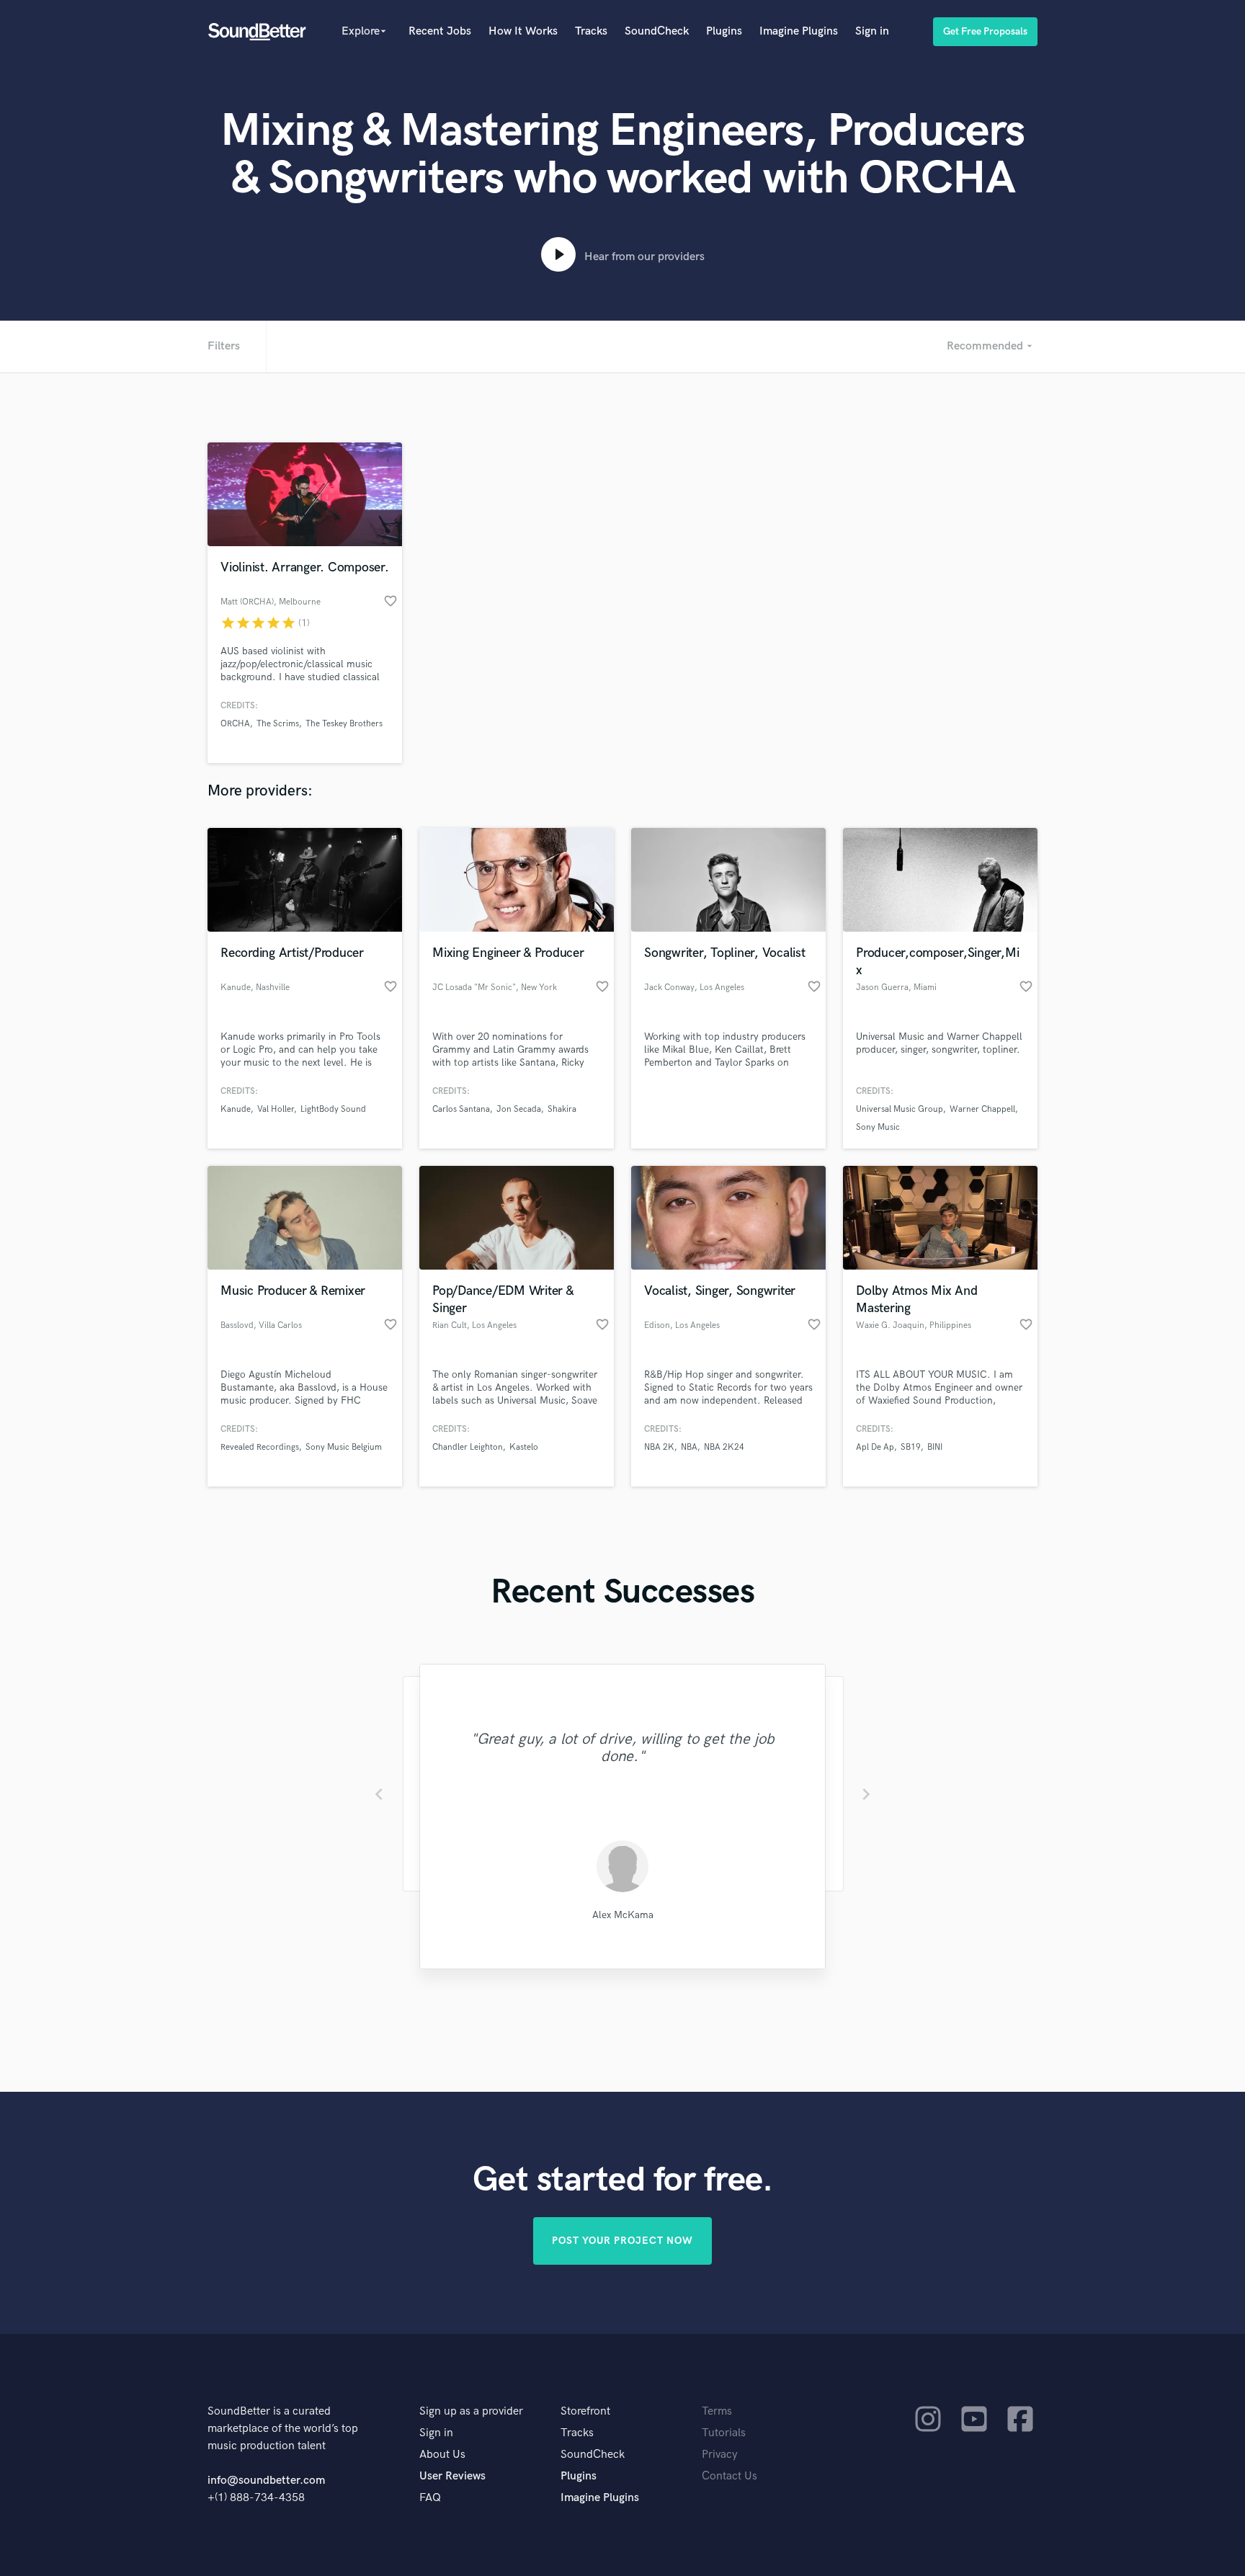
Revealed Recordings (260, 1447)
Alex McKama (623, 1915)
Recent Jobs (440, 31)
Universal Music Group (900, 1109)
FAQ (430, 2498)
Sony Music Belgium (344, 1447)
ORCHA (235, 724)
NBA (689, 1447)
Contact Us (729, 2476)
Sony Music (878, 1127)
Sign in (872, 31)
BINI (935, 1447)
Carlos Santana (461, 1109)
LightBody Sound (333, 1109)
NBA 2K (659, 1447)
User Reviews (452, 2476)
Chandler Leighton (468, 1447)
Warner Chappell (982, 1109)
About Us (442, 2455)
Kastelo (524, 1447)
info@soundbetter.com (266, 2481)
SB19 (911, 1447)
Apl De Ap (875, 1447)
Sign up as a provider (471, 2411)
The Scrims (278, 724)
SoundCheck (657, 31)
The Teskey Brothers (344, 724)
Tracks (591, 31)
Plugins (724, 31)
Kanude (236, 1109)
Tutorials (724, 2433)
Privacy (720, 2455)
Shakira (562, 1109)
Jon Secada (519, 1109)
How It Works (523, 31)
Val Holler (276, 1109)
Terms (717, 2411)
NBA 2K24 (724, 1447)
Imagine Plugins (799, 31)
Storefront (585, 2411)
